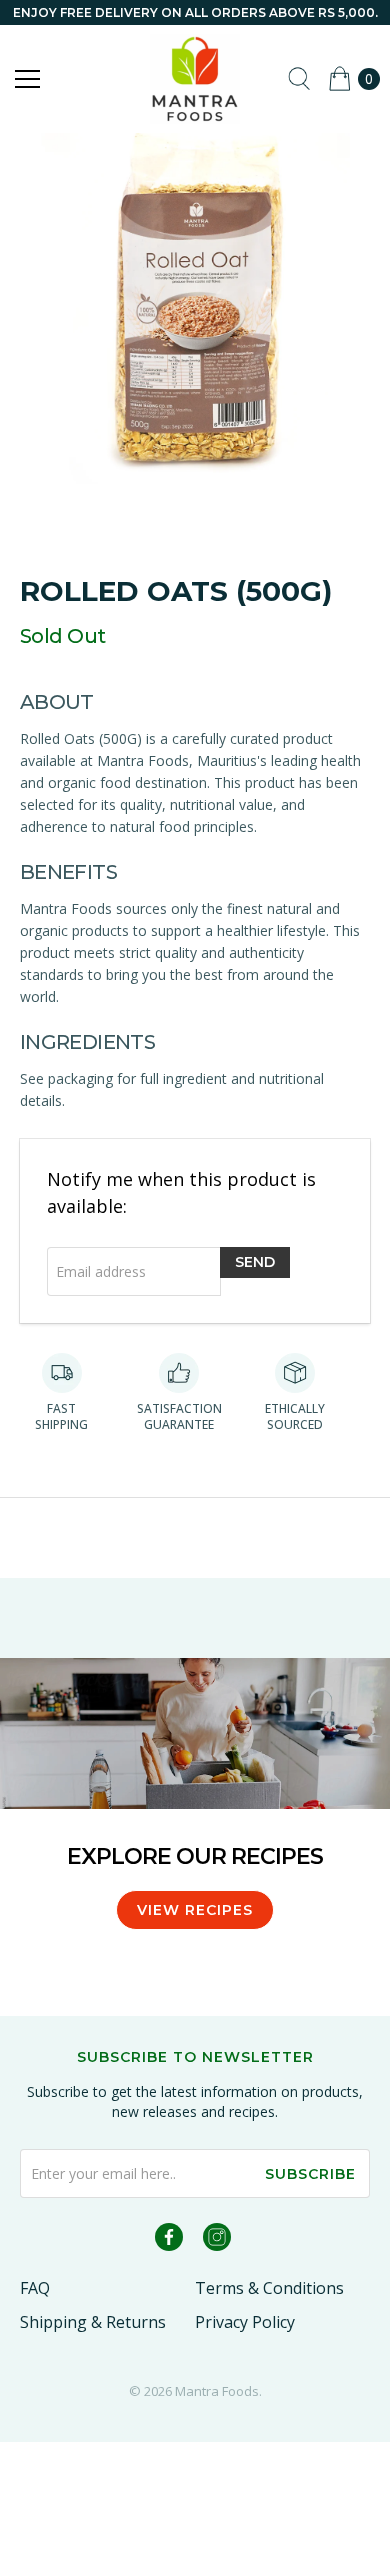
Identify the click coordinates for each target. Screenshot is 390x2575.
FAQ (35, 2288)
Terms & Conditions (269, 2288)
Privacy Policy (245, 2322)
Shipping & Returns (93, 2322)
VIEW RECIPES (195, 1910)
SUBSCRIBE (310, 2174)
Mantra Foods (217, 2391)
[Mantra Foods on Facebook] (169, 2240)
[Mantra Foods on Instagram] (217, 2240)
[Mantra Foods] (195, 79)
